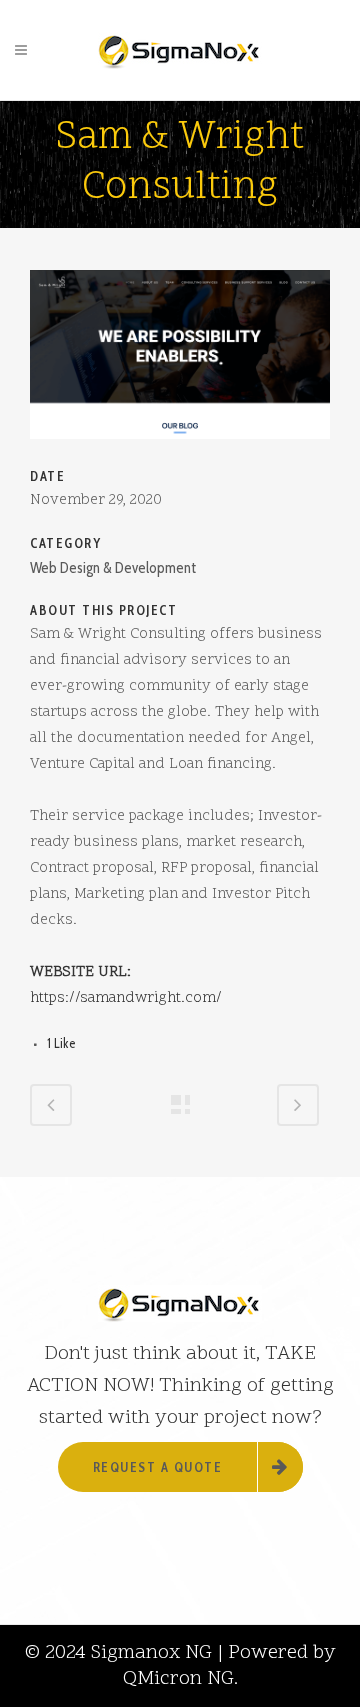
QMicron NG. (180, 1679)
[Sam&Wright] (180, 452)
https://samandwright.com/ (126, 998)
